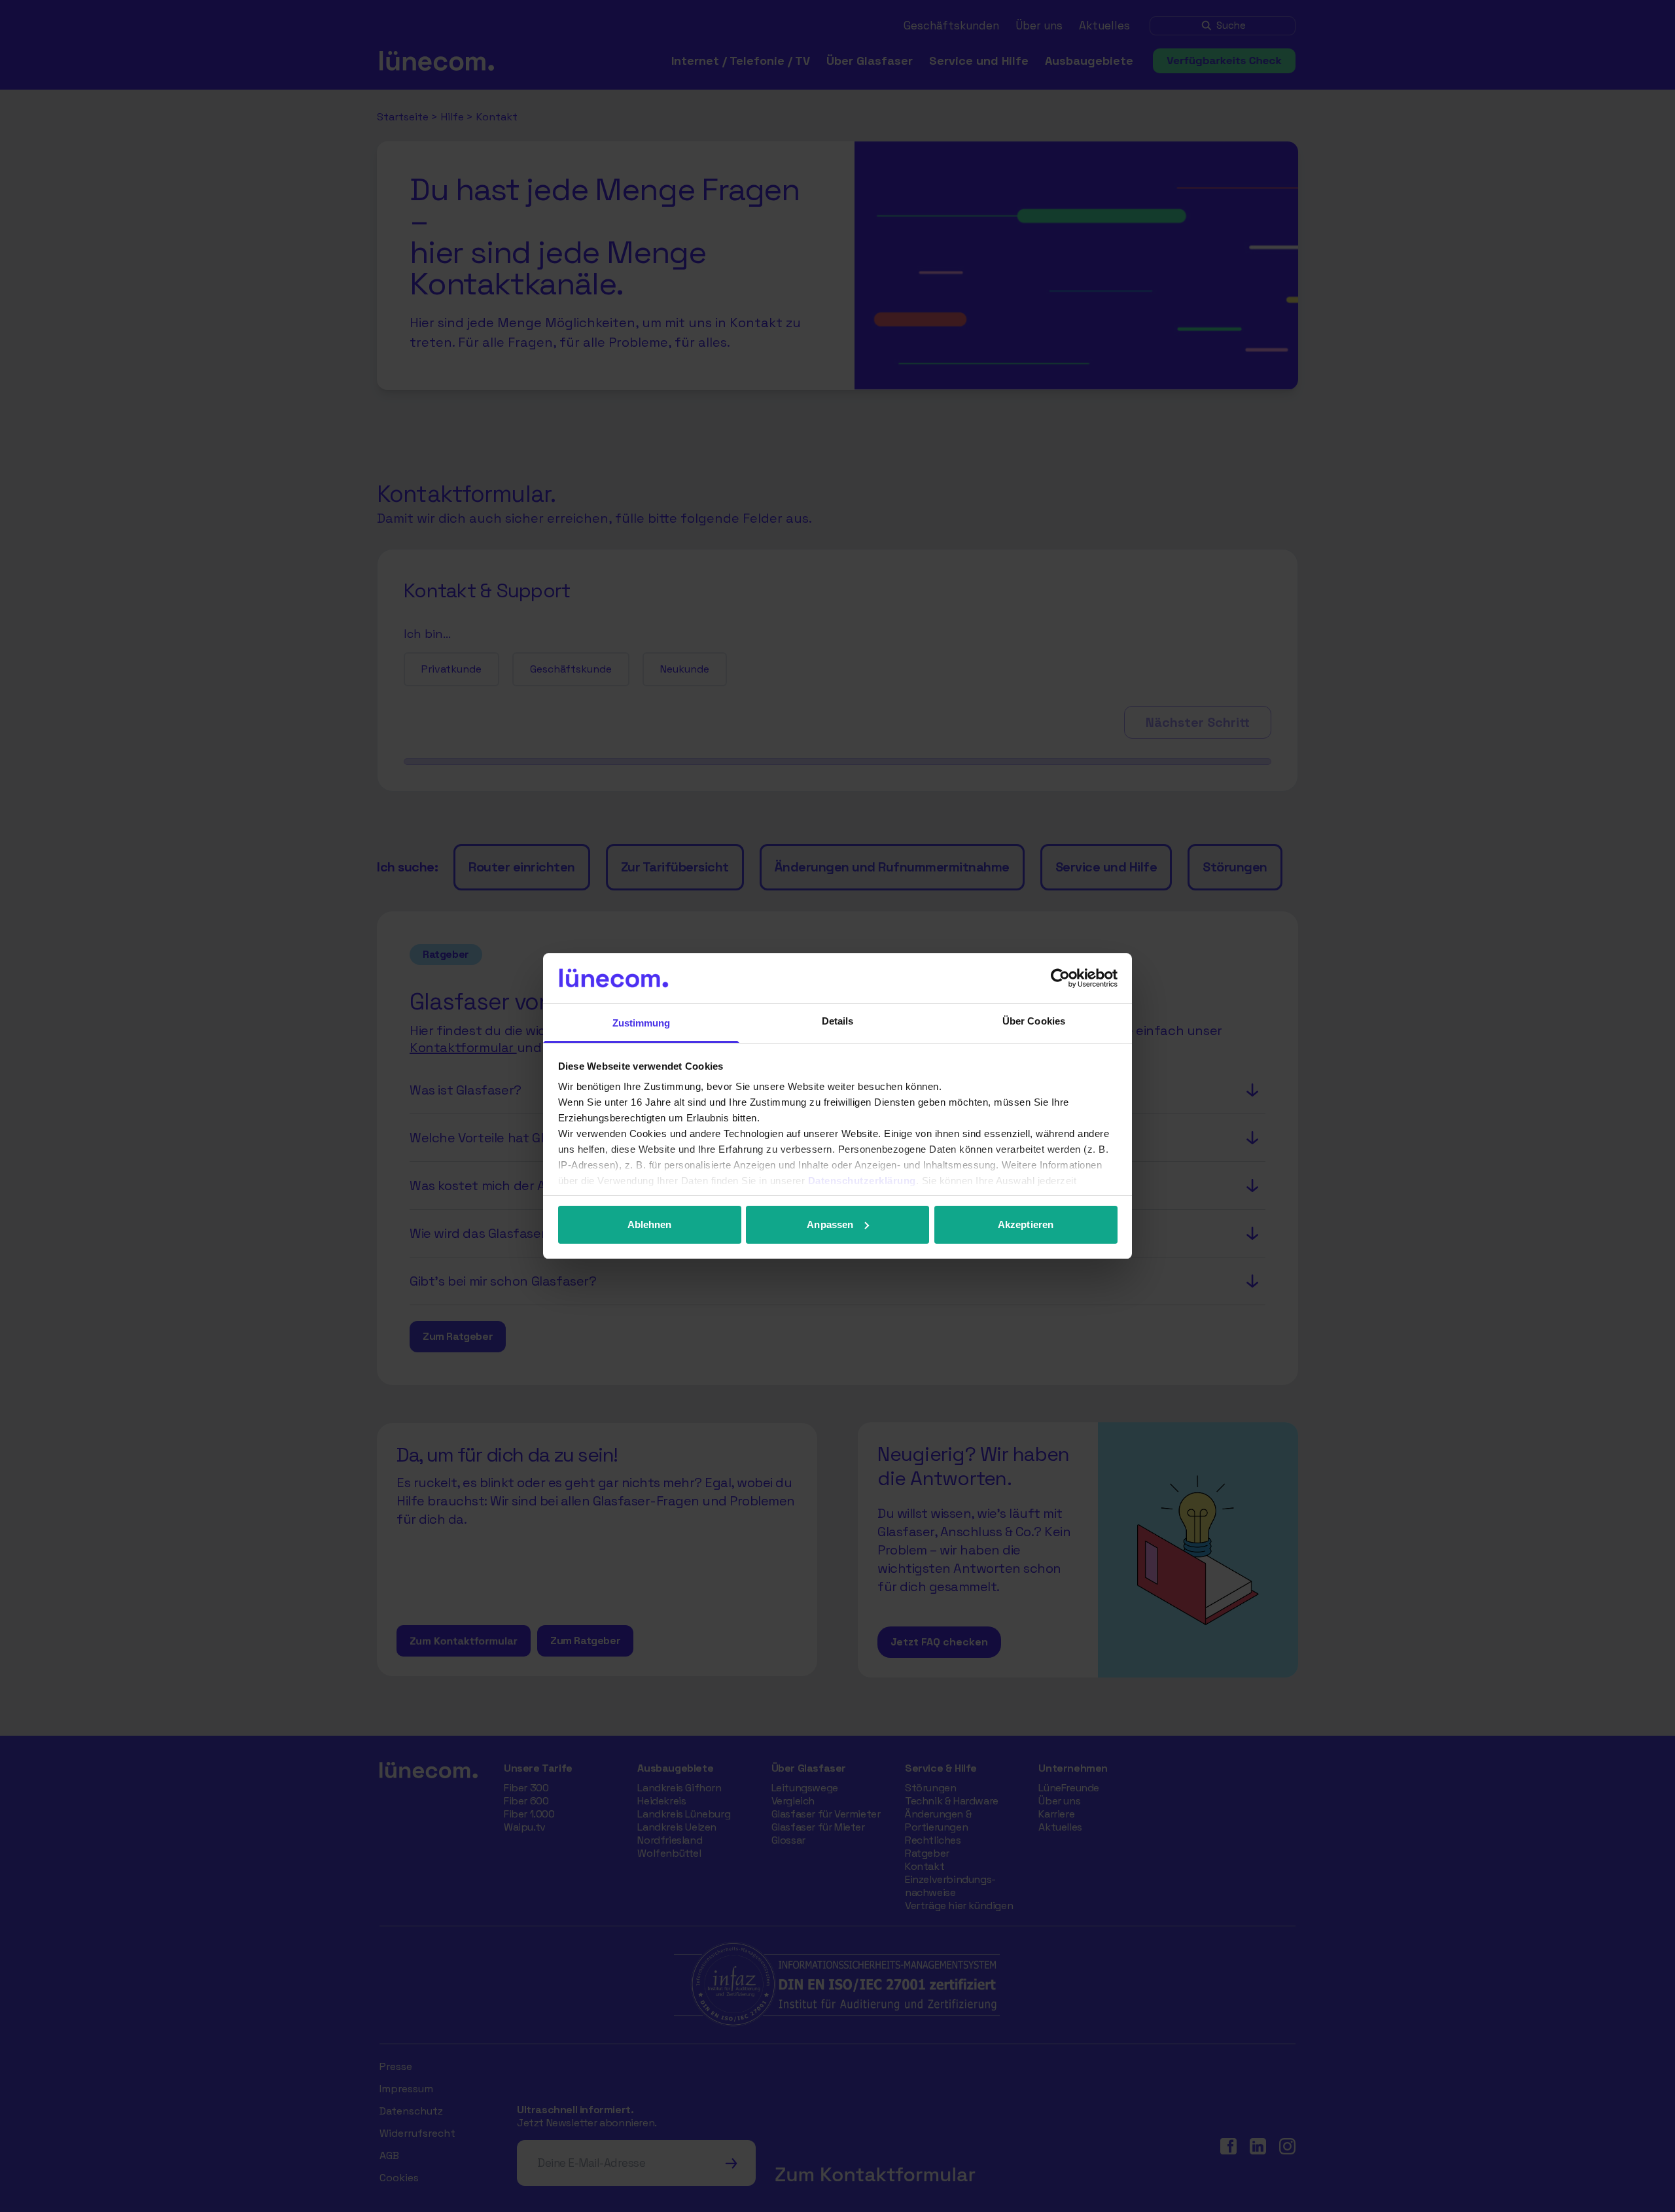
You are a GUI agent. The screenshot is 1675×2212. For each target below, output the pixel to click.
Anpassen (830, 1224)
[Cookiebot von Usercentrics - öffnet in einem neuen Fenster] (1060, 978)
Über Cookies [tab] (1034, 1021)
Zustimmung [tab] (642, 1023)
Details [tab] (838, 1021)
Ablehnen (650, 1224)
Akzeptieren (1026, 1224)
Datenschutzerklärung (862, 1181)
